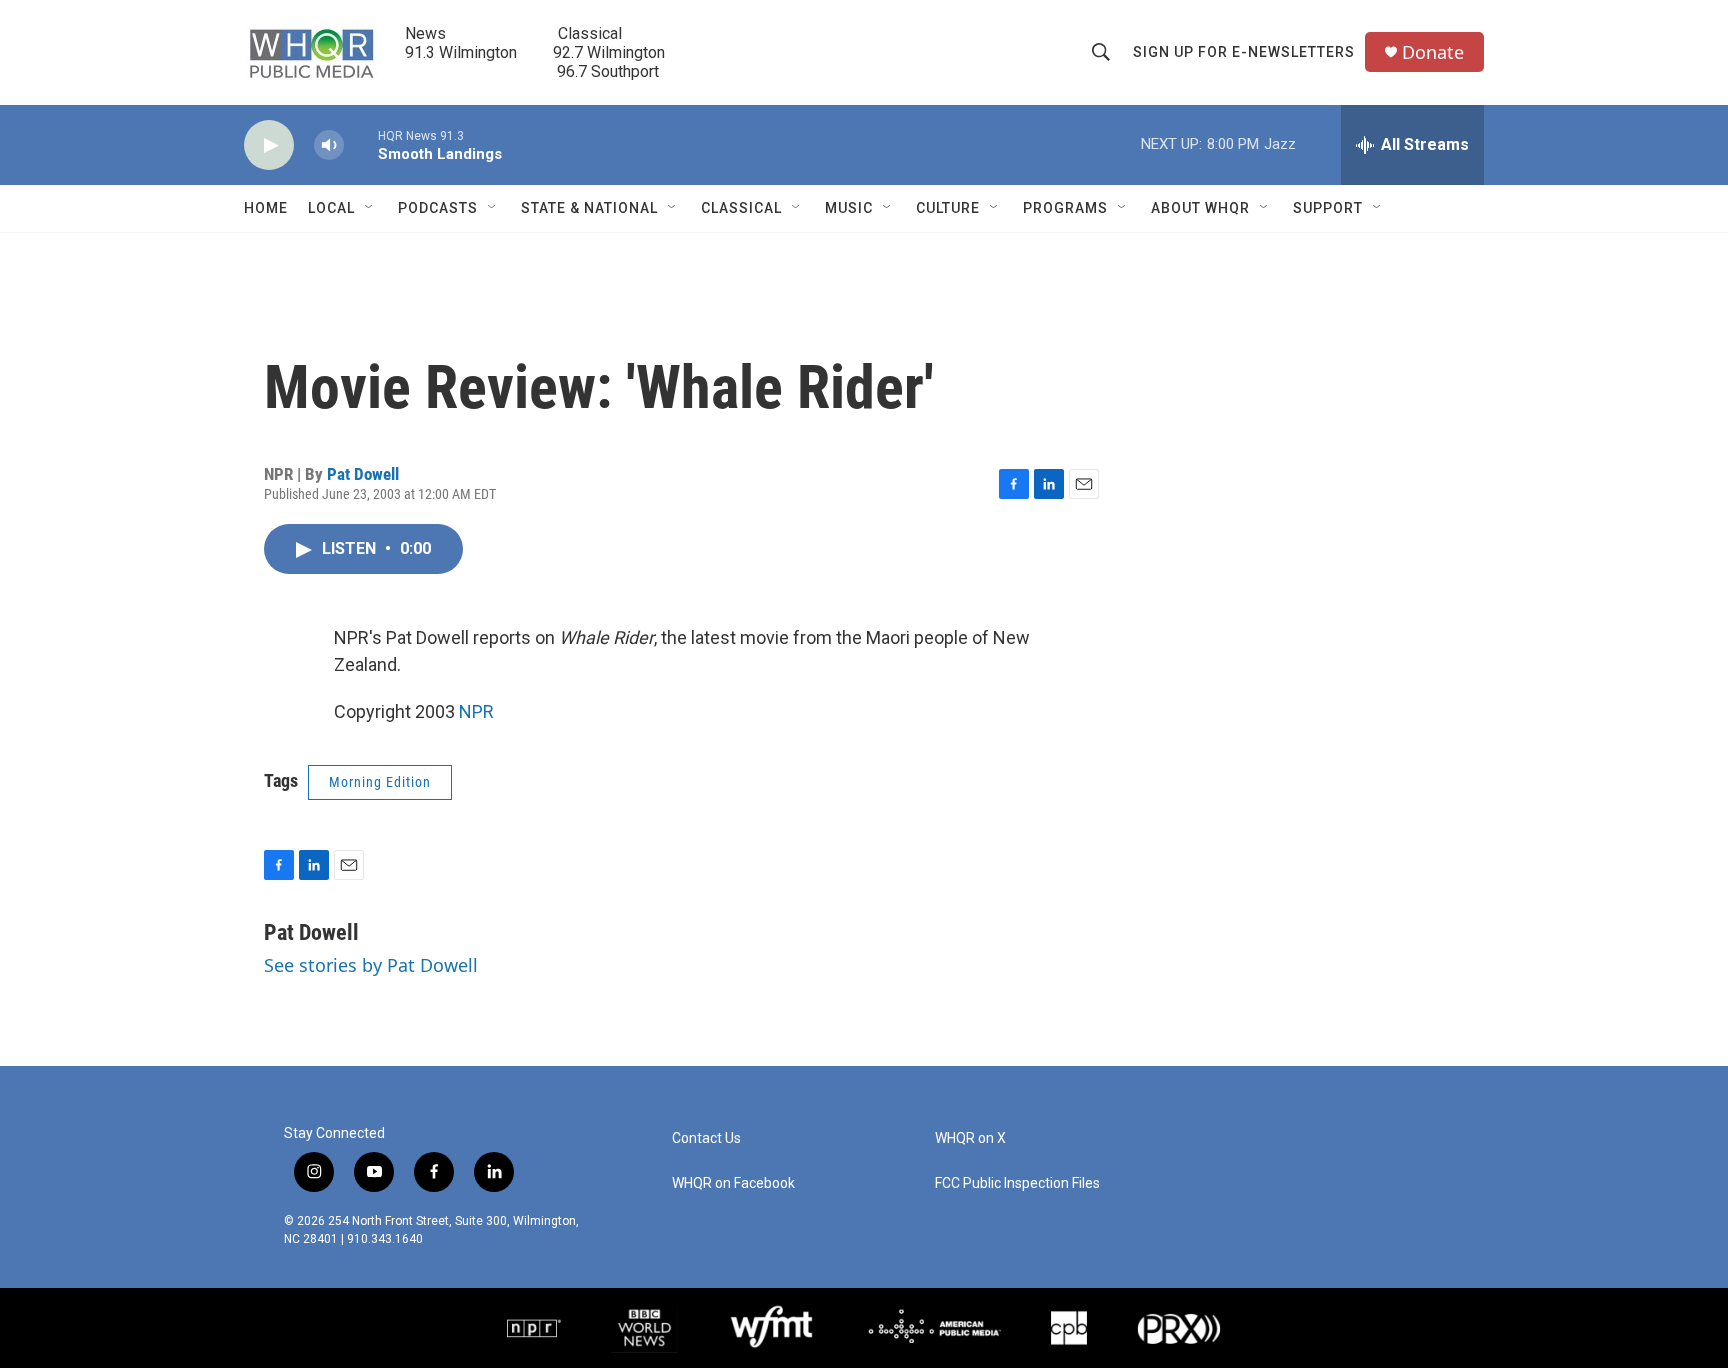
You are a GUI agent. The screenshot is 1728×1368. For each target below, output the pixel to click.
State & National (589, 208)
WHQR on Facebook (733, 1183)
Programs (1065, 208)
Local (331, 208)
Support (1328, 208)
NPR (476, 711)
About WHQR (1200, 208)
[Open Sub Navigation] (370, 208)
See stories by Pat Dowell (371, 965)
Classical (741, 208)
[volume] (329, 145)
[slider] (361, 144)
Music (849, 208)
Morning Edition (380, 782)
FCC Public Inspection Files (1017, 1183)
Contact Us (706, 1138)
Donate (1433, 52)
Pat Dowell (363, 474)
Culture (948, 208)
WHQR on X (970, 1138)
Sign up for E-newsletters (1244, 52)
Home (266, 208)
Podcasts (438, 208)
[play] (269, 145)
